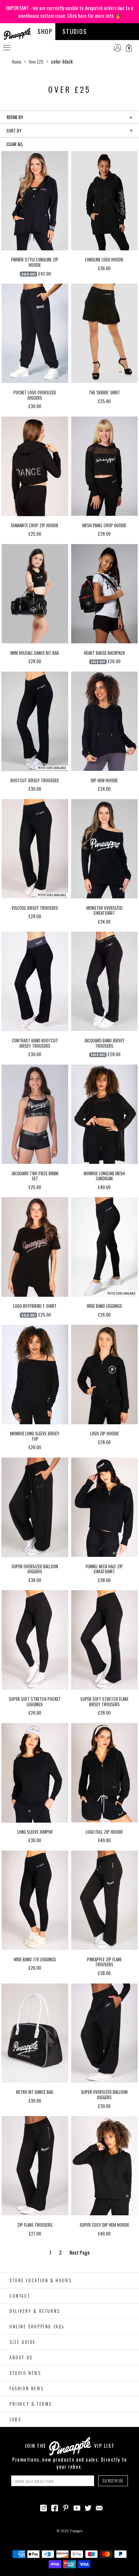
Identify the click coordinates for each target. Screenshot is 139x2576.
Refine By (15, 117)
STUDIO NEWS (25, 2373)
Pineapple (76, 2531)
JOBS (15, 2419)
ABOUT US (21, 2357)
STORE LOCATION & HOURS (40, 2280)
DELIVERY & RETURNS (35, 2311)
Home (17, 62)
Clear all (15, 144)
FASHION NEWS (26, 2388)
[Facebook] (55, 2507)
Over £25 (36, 62)
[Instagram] (44, 2507)
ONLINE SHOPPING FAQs (37, 2326)
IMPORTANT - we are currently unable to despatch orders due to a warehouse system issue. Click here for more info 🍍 (70, 12)
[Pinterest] (66, 2507)
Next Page (80, 2252)
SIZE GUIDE (23, 2342)
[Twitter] (88, 2507)
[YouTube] (77, 2507)
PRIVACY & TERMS (31, 2404)
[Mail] (99, 2507)
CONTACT (20, 2296)
